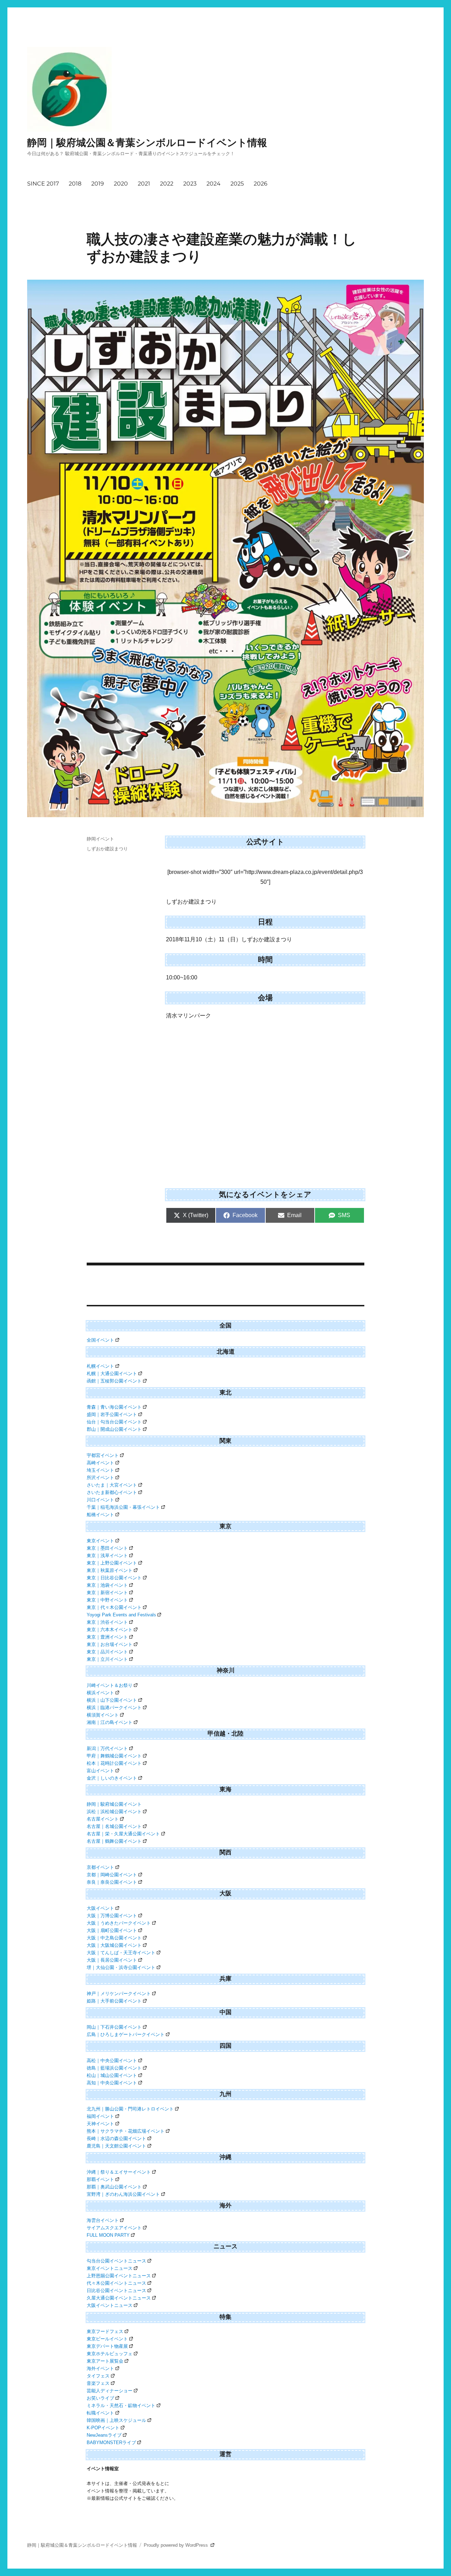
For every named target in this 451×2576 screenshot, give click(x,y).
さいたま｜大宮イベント (112, 1485)
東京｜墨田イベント (107, 1548)
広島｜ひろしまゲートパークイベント (126, 2034)
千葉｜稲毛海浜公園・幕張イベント (123, 1507)
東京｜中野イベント (107, 1600)
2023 (190, 184)
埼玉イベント (100, 1470)
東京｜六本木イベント (110, 1630)
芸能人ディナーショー (110, 2391)
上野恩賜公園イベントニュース (119, 2276)
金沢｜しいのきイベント (112, 1778)
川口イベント (100, 1500)
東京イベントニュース (110, 2268)
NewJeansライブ (104, 2435)
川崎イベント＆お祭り (110, 1685)
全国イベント (100, 1340)
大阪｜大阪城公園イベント (114, 1945)
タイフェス (98, 2376)
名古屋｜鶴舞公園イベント (114, 1841)
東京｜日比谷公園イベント (114, 1578)
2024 (214, 184)
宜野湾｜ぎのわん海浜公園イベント (123, 2194)
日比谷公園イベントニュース (116, 2291)
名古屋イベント (103, 1819)
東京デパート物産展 (107, 2346)
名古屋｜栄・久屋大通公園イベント (123, 1834)
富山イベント (100, 1771)
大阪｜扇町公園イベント (112, 1930)
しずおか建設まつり (107, 849)
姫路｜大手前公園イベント (114, 2001)
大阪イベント (100, 1908)
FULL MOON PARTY (108, 2235)
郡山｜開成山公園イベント (114, 1429)
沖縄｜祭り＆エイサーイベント (119, 2172)
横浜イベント (100, 1693)
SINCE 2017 (43, 184)
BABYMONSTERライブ (111, 2443)
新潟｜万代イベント (107, 1748)
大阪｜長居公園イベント (112, 1960)
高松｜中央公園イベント (112, 2061)
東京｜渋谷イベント (107, 1622)
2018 (75, 184)
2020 (121, 184)
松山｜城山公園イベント (112, 2075)
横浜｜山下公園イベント (112, 1700)
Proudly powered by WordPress (177, 2545)
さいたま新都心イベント (112, 1492)
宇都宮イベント (103, 1455)
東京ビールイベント (107, 2339)
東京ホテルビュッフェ (110, 2354)
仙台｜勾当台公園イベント (114, 1422)
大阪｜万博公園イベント (112, 1916)
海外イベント (100, 2368)
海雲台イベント (103, 2220)
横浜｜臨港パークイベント (114, 1708)
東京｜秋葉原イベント (110, 1570)
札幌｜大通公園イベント (112, 1374)
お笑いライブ (100, 2398)
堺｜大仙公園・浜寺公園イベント (121, 1967)
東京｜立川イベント (107, 1659)
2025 (237, 184)
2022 (167, 184)
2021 (144, 184)
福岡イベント (100, 2116)
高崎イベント (100, 1463)
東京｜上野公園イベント (112, 1563)
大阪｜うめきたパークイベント (119, 1923)
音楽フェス (98, 2383)
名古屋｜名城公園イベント (114, 1826)
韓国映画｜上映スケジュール (116, 2420)
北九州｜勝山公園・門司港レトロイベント (130, 2109)
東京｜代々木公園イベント (114, 1607)
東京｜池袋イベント (107, 1585)
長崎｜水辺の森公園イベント (116, 2138)
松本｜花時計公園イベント (114, 1763)
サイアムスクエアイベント (114, 2228)
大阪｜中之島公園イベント (114, 1938)
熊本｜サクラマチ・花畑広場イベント (126, 2131)
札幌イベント (100, 1366)
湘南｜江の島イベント (110, 1722)
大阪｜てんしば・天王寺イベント (121, 1953)
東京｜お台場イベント (110, 1644)
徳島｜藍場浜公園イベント (114, 2068)
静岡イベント (100, 839)
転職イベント (100, 2413)
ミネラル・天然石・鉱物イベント (121, 2405)
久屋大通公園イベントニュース (119, 2298)
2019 (98, 184)
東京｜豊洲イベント (107, 1637)
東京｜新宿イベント (107, 1593)
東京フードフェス (105, 2331)
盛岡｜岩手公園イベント (112, 1414)
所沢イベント (100, 1478)
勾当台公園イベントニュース (116, 2261)
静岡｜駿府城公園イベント (114, 1804)
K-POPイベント (103, 2428)
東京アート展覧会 (105, 2361)
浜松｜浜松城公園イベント (114, 1812)
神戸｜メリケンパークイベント (119, 1994)
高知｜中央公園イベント (112, 2083)
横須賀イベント (103, 1715)
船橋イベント (100, 1515)
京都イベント (100, 1867)
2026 (261, 184)
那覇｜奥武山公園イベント (114, 2187)
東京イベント (100, 1541)
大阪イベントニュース (110, 2305)
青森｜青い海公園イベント (114, 1407)
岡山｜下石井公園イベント (114, 2027)
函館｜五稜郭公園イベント (114, 1381)
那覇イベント (100, 2179)
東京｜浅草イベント (107, 1556)
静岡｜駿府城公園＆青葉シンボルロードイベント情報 (147, 142)
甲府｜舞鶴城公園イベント (114, 1756)
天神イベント (100, 2124)
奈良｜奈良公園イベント (112, 1882)
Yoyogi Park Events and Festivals (121, 1615)
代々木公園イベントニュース (116, 2283)
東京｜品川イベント (107, 1652)
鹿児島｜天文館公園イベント (116, 2146)
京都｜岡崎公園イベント (112, 1875)
